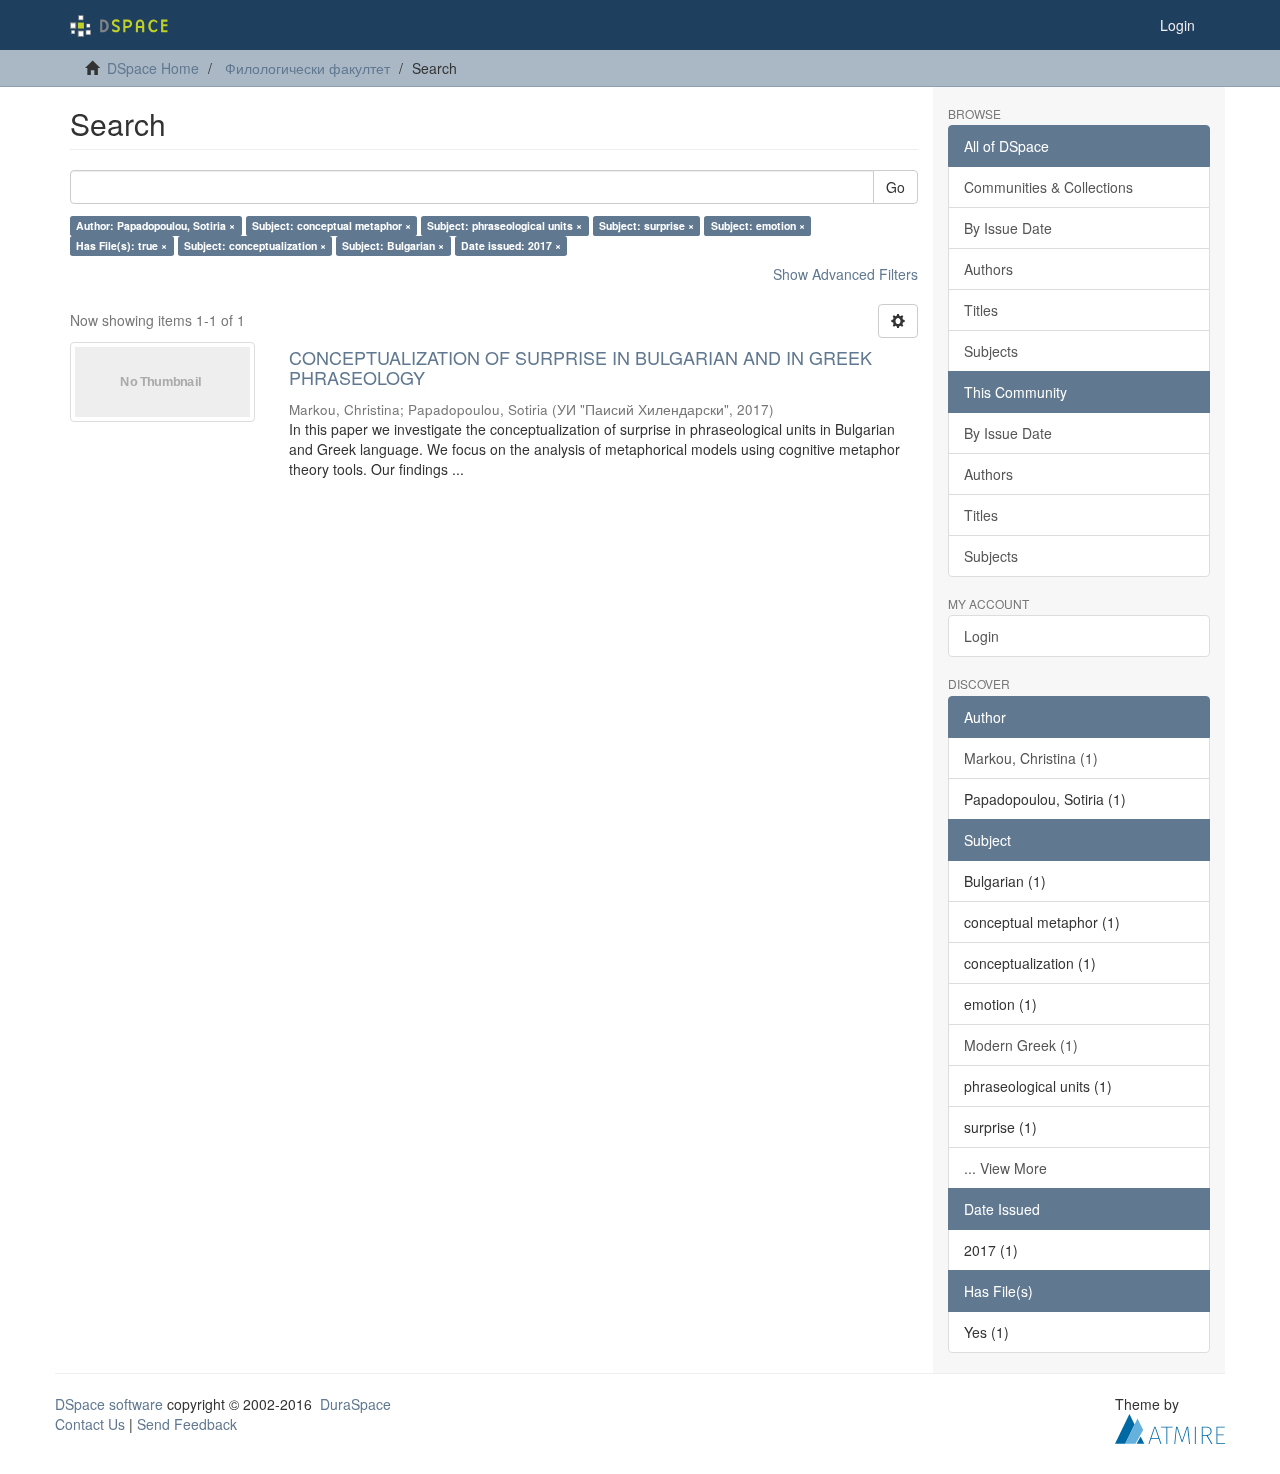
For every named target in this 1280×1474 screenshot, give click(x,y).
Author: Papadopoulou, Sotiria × (155, 225)
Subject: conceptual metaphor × (331, 225)
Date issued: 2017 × (511, 245)
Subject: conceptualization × (255, 245)
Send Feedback (187, 1424)
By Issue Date (1008, 228)
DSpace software (109, 1404)
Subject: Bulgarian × (393, 245)
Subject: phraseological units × (504, 225)
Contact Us (90, 1424)
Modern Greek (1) (1021, 1045)
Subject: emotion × (758, 225)
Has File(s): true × (121, 245)
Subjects (991, 351)
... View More (1005, 1168)
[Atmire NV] (1170, 1426)
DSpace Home (153, 68)
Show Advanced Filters (845, 274)
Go (895, 187)
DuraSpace (355, 1404)
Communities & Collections (1048, 187)
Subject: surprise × (646, 225)
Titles (981, 310)
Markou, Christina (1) (1031, 758)
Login (981, 636)
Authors (988, 269)
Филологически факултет (307, 68)
